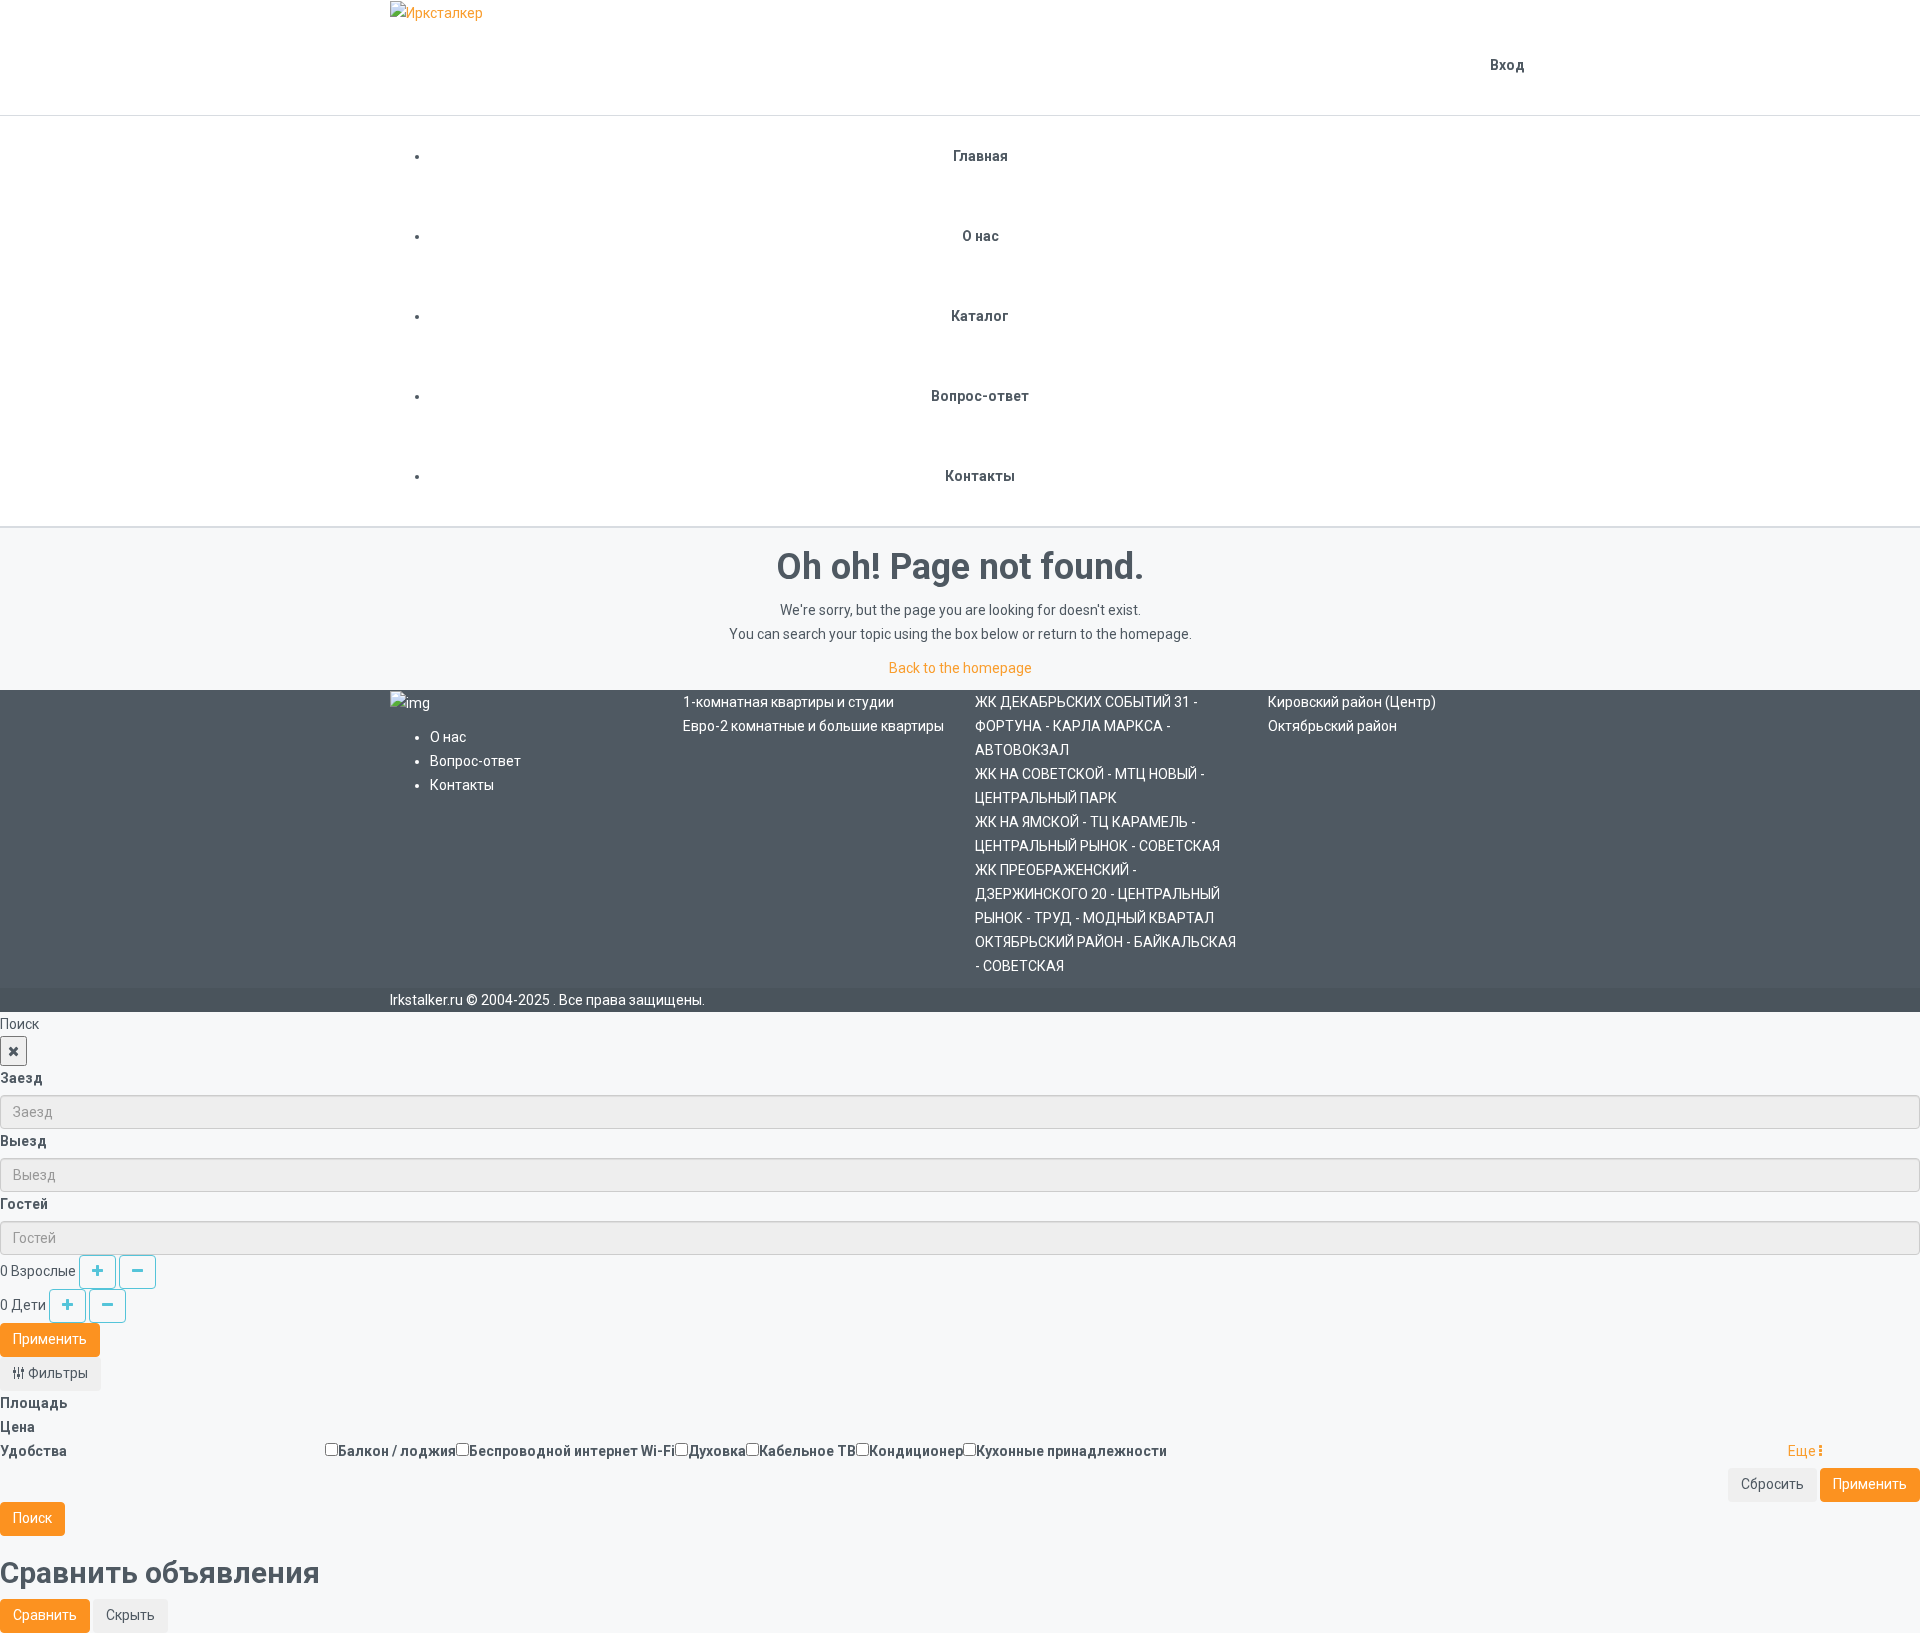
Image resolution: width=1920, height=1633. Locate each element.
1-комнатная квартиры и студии (788, 702)
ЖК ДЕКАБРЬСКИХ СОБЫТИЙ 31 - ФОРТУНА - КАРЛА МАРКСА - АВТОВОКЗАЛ (1086, 726)
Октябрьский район (1332, 726)
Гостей (24, 1204)
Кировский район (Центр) (1352, 702)
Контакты (980, 476)
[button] (1805, 1451)
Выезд (23, 1141)
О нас (980, 236)
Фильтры (56, 1373)
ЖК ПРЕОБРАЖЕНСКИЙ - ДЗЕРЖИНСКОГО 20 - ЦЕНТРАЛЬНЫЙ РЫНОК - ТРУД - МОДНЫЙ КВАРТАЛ (1097, 894)
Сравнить (45, 1615)
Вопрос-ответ (980, 396)
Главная (980, 156)
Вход (1507, 65)
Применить (50, 1339)
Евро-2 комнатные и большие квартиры (813, 726)
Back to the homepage (960, 668)
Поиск (32, 1518)
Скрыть (130, 1615)
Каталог (980, 316)
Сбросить (1772, 1484)
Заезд (21, 1078)
